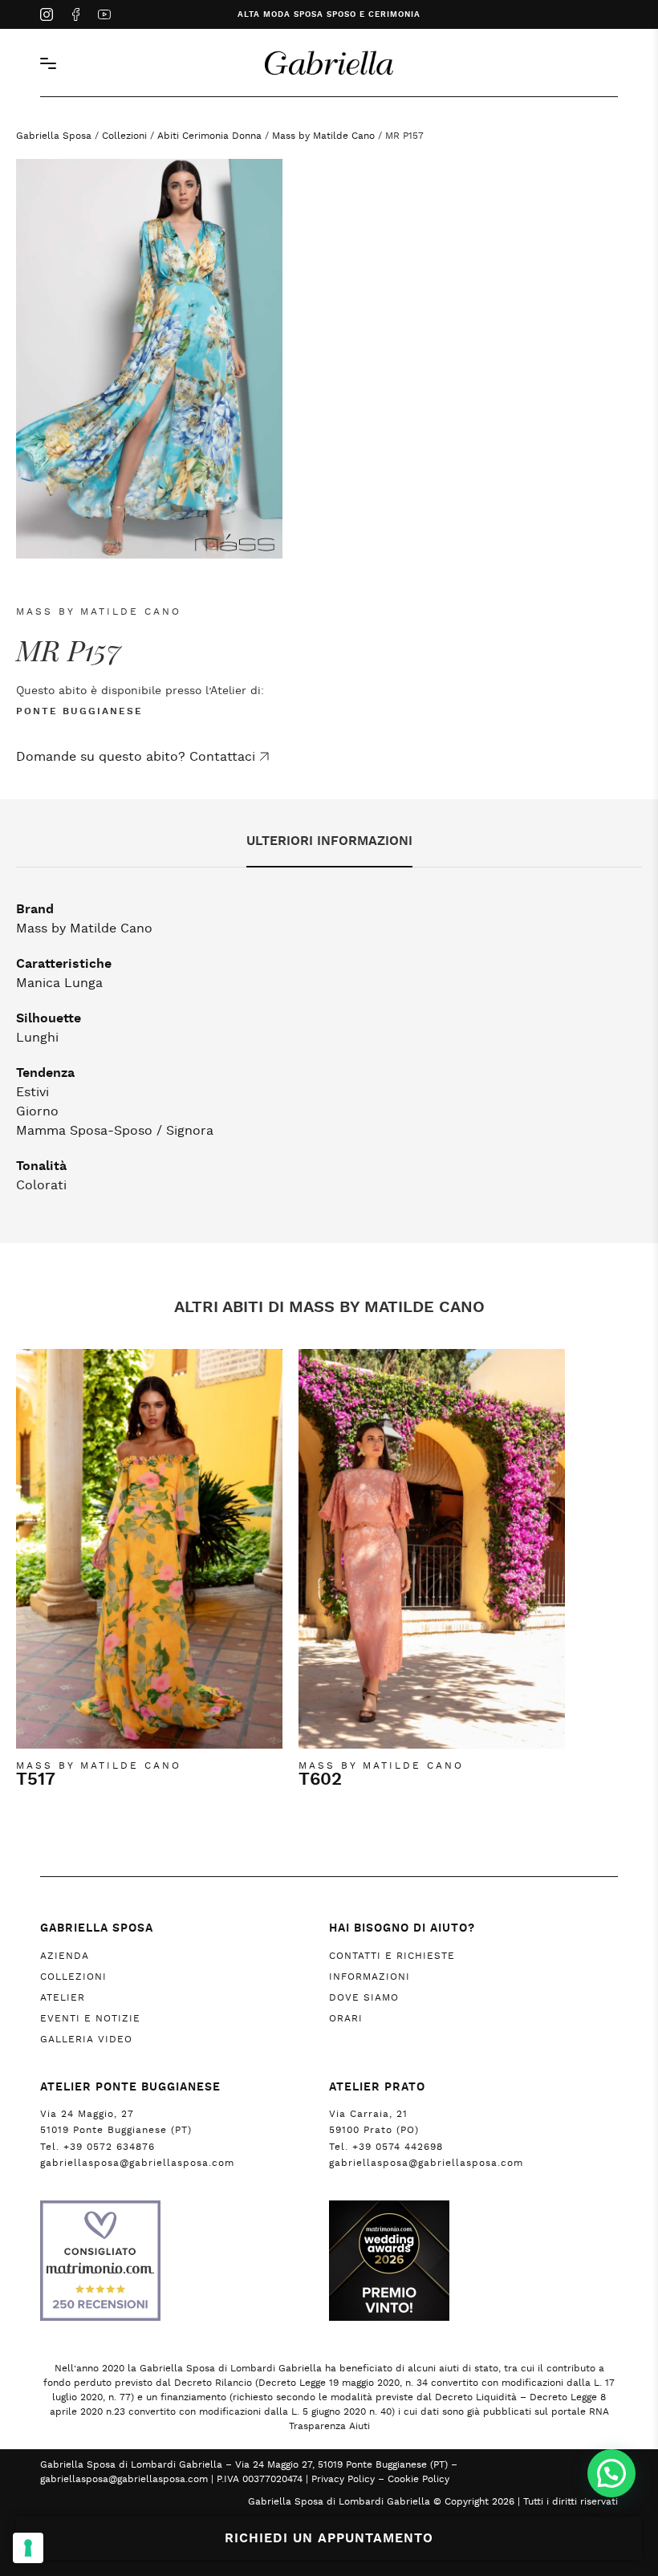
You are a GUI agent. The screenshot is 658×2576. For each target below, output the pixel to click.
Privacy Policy (343, 2479)
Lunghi (37, 1038)
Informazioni (370, 1977)
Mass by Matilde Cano (323, 136)
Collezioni (124, 136)
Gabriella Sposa (54, 136)
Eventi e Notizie (90, 2018)
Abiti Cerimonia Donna (209, 136)
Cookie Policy (418, 2479)
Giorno (37, 1111)
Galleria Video (86, 2039)
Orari (346, 2018)
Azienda (65, 1956)
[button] (611, 2473)
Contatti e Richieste (392, 1956)
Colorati (41, 1185)
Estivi (32, 1092)
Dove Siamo (364, 1997)
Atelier (63, 1997)
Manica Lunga (59, 983)
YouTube (104, 16)
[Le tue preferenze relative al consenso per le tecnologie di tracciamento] (28, 2548)
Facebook (75, 16)
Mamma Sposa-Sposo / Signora (115, 1131)
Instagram (47, 16)
